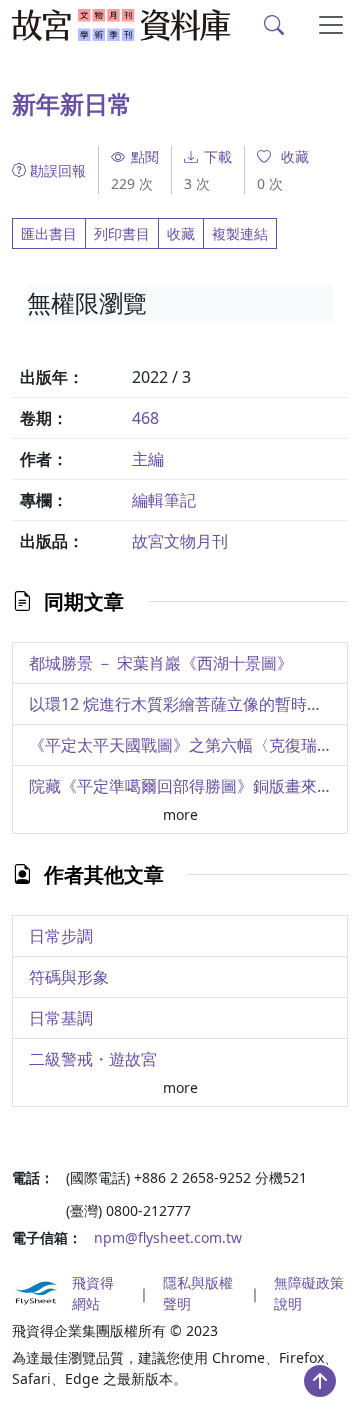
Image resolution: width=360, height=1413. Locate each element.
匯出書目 (49, 233)
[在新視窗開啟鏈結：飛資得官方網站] (36, 1293)
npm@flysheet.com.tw (168, 1237)
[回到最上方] (320, 1381)
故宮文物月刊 (180, 541)
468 (145, 418)
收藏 (181, 233)
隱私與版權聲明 (198, 1293)
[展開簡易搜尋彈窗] (274, 25)
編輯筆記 (164, 500)
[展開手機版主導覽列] (331, 25)
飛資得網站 (93, 1293)
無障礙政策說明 (309, 1293)
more (180, 814)
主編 (148, 459)
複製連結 (240, 233)
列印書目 (122, 233)
